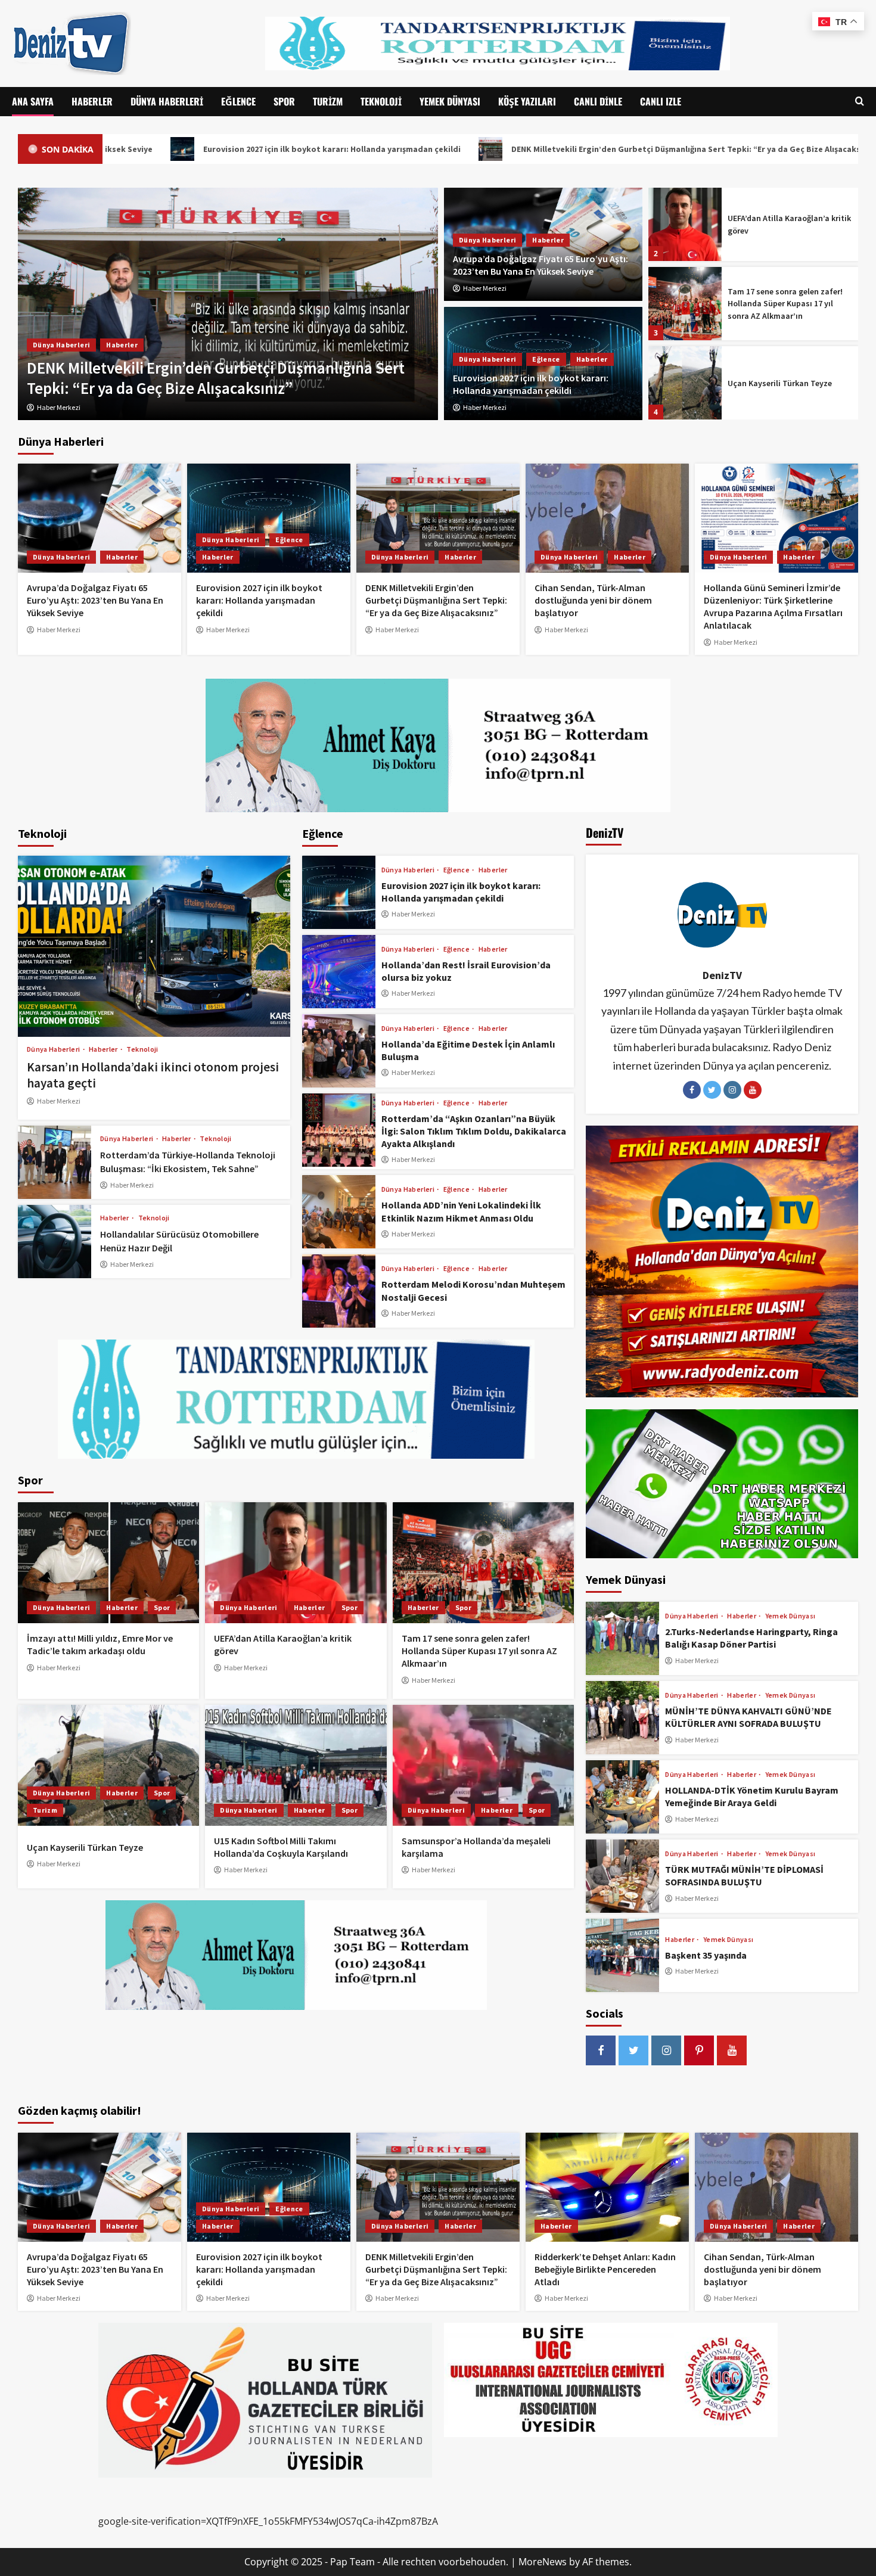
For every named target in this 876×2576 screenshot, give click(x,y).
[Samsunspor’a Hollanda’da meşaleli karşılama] (483, 1765)
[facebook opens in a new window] (601, 2050)
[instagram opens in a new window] (666, 2050)
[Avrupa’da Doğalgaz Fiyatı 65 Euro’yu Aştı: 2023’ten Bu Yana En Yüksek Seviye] (100, 518)
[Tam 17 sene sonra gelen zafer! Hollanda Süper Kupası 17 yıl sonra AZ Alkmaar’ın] (685, 224)
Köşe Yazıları (527, 101)
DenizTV (722, 975)
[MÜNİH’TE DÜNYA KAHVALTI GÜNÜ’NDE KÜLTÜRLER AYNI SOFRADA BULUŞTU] (622, 1718)
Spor (284, 101)
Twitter (712, 1090)
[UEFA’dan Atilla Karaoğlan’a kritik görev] (296, 1563)
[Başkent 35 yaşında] (622, 1955)
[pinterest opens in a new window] (699, 2050)
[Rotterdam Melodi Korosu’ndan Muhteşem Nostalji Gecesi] (339, 1291)
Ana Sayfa (33, 101)
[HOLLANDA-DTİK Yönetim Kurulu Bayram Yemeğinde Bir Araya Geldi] (622, 1797)
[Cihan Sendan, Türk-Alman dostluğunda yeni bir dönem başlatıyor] (228, 304)
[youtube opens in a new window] (732, 2050)
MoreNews (543, 2562)
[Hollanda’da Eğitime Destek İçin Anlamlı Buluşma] (339, 1051)
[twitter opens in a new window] (633, 2050)
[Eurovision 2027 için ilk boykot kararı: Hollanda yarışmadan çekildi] (269, 518)
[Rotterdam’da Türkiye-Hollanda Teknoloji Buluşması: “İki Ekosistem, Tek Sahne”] (55, 1162)
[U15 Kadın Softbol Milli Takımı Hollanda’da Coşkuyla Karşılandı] (685, 383)
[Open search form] (860, 102)
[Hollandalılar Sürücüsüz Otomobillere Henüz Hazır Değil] (55, 1242)
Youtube (753, 1090)
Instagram (732, 1090)
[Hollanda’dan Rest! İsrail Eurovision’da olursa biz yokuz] (339, 972)
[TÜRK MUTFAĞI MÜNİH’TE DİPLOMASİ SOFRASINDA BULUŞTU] (622, 1876)
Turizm (328, 101)
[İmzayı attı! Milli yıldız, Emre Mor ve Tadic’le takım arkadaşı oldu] (108, 1563)
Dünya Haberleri (167, 101)
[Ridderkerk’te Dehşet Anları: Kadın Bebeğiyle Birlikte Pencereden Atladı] (607, 2187)
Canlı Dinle (598, 101)
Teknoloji (381, 101)
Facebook (692, 1090)
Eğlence (238, 101)
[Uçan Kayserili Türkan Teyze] (685, 304)
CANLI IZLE (661, 101)
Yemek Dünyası (450, 101)
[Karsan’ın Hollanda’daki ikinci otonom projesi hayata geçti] (154, 946)
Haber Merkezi (485, 288)
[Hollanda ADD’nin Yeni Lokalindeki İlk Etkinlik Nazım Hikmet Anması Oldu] (339, 1212)
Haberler (92, 101)
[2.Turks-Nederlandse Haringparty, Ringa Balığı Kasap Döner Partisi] (622, 1638)
